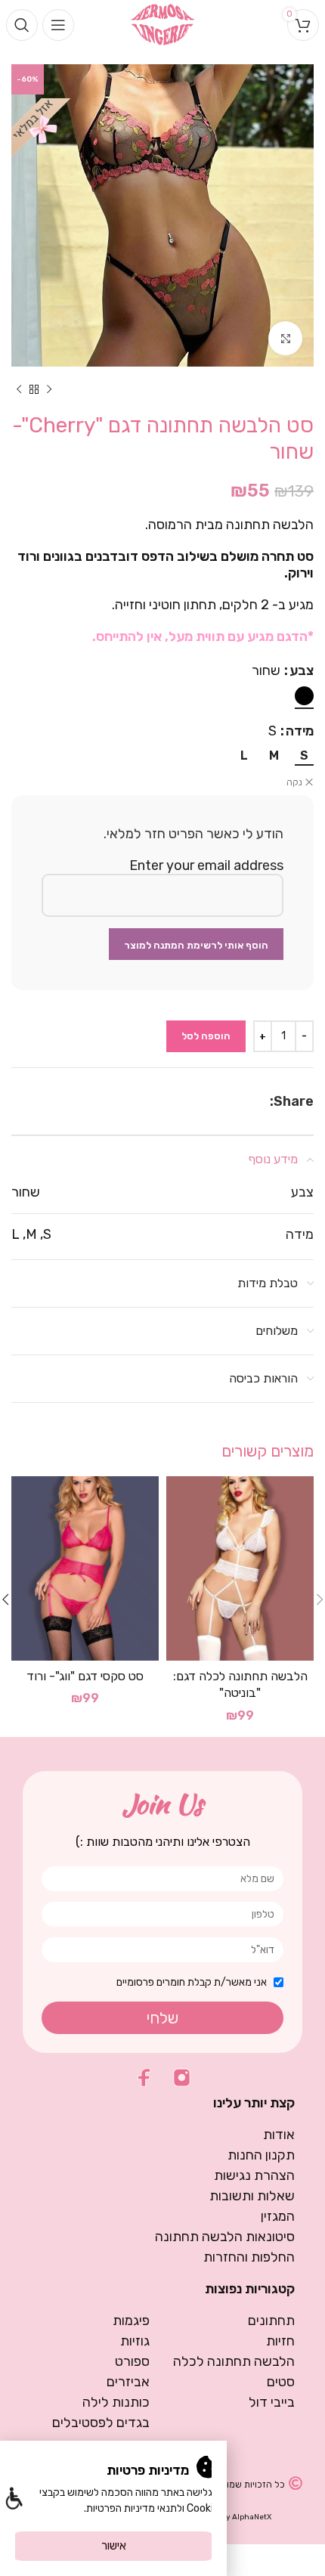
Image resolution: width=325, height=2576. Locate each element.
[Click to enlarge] (285, 338)
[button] (13, 2500)
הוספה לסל (206, 1036)
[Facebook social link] (262, 1101)
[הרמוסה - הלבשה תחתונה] (163, 23)
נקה (294, 782)
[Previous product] (49, 389)
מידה (300, 731)
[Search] (22, 25)
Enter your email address (206, 865)
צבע (302, 670)
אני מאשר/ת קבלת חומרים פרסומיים (192, 1982)
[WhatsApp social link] (245, 1101)
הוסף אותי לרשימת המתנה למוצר (196, 945)
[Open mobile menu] (58, 25)
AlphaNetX (252, 2517)
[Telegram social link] (226, 1101)
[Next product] (19, 389)
